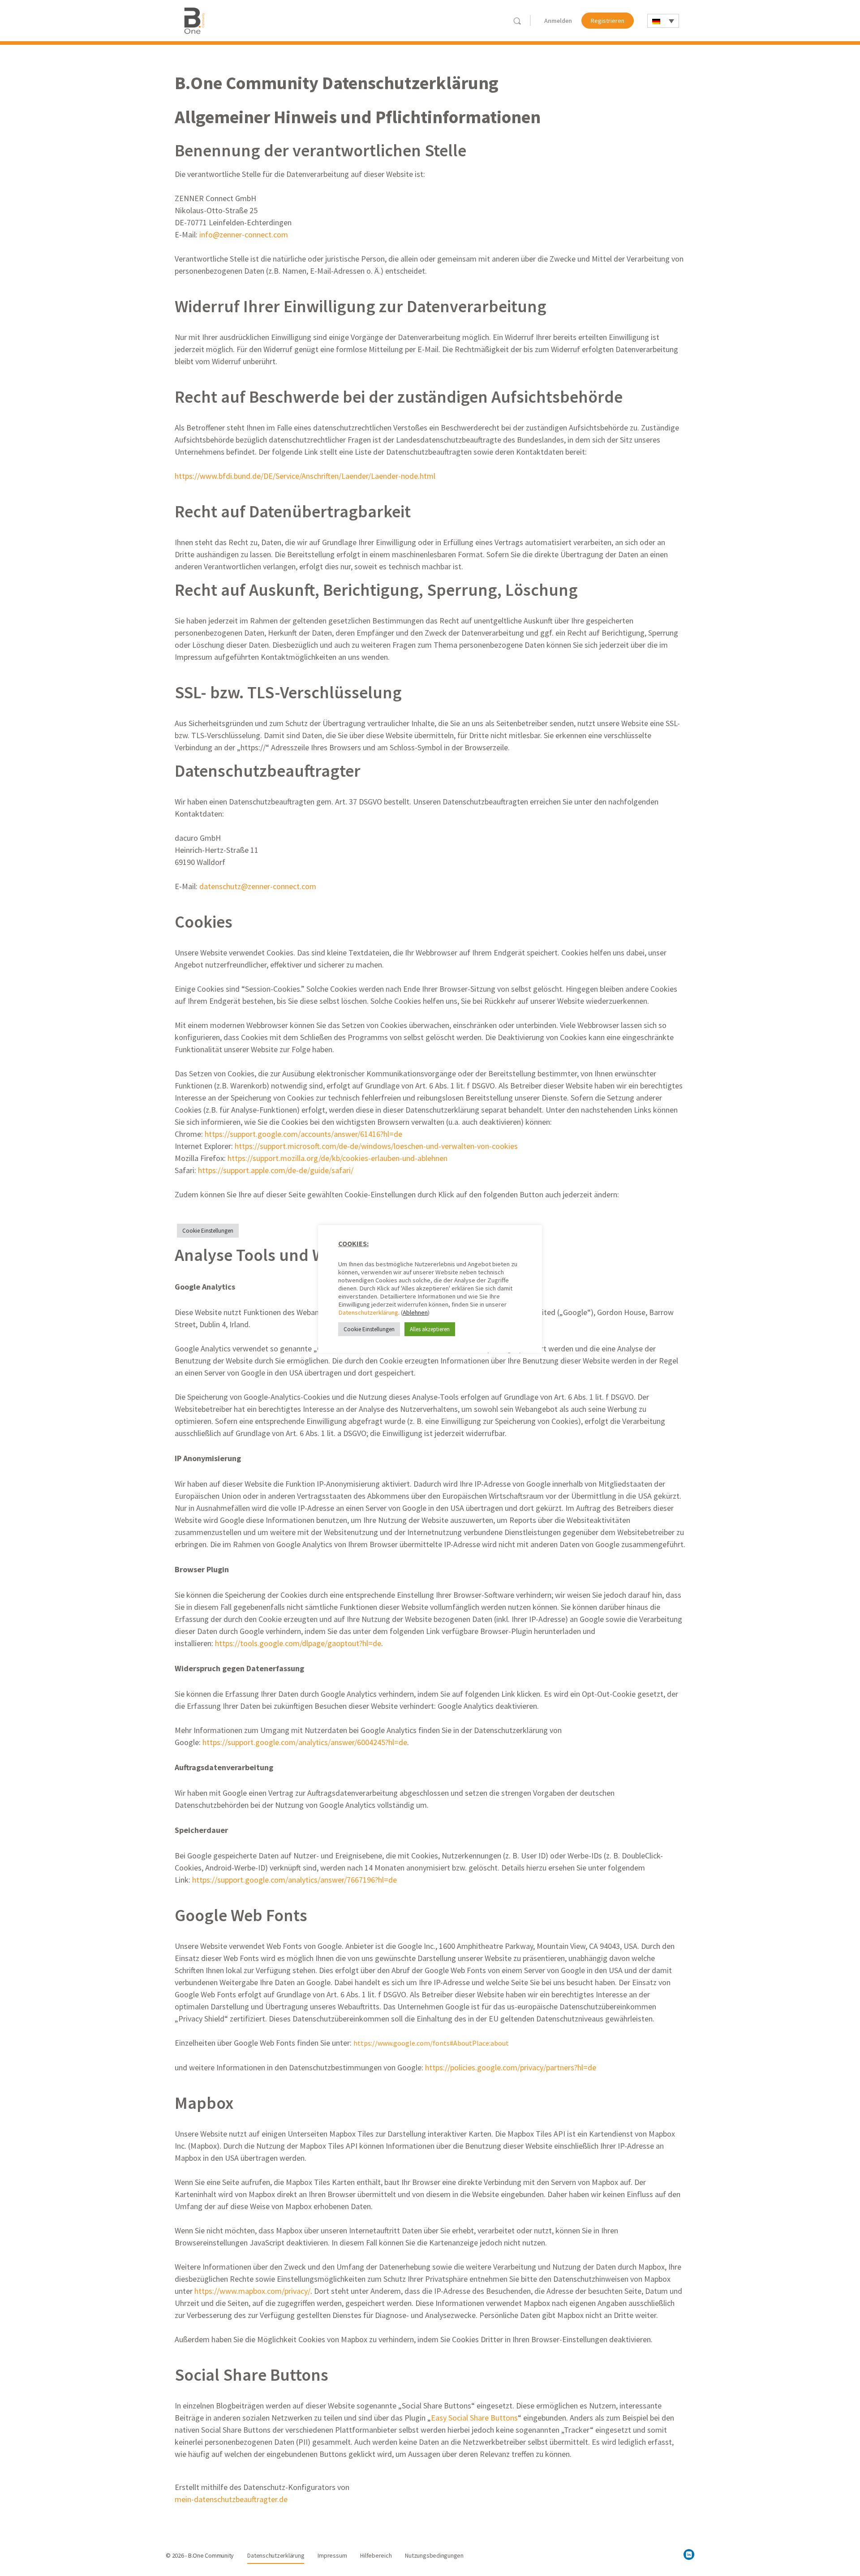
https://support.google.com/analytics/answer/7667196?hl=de (295, 1880)
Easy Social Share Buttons (474, 2418)
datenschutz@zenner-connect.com (258, 886)
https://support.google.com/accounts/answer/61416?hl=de (303, 1134)
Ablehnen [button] (415, 1312)
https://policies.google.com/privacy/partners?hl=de (510, 2067)
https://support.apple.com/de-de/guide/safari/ (276, 1170)
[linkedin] (689, 2554)
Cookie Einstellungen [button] (208, 1231)
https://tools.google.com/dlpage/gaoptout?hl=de (298, 1643)
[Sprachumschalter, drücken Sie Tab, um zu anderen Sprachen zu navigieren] (663, 21)
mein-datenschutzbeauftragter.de (231, 2499)
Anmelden (558, 21)
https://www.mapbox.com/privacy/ (252, 2291)
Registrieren (608, 21)
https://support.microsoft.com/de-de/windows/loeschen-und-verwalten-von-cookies (376, 1146)
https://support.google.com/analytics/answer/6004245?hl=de (305, 1742)
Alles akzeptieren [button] (430, 1329)
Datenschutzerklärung (368, 1312)
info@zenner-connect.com (244, 234)
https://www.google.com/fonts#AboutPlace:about (432, 2043)
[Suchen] (517, 21)
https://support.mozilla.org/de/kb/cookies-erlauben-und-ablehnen (338, 1158)
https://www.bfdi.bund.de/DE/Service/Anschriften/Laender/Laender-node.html (305, 476)
